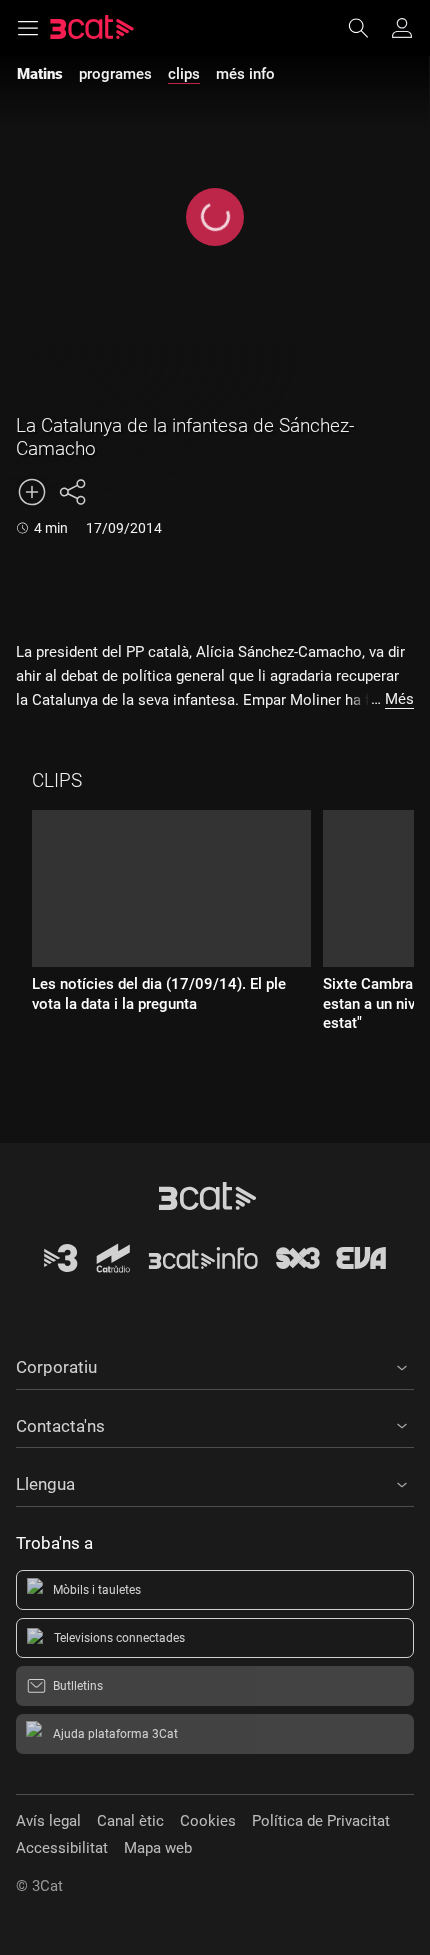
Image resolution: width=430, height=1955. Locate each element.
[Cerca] (368, 28)
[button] (215, 1364)
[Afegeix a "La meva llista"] (32, 492)
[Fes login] (402, 28)
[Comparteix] (72, 492)
